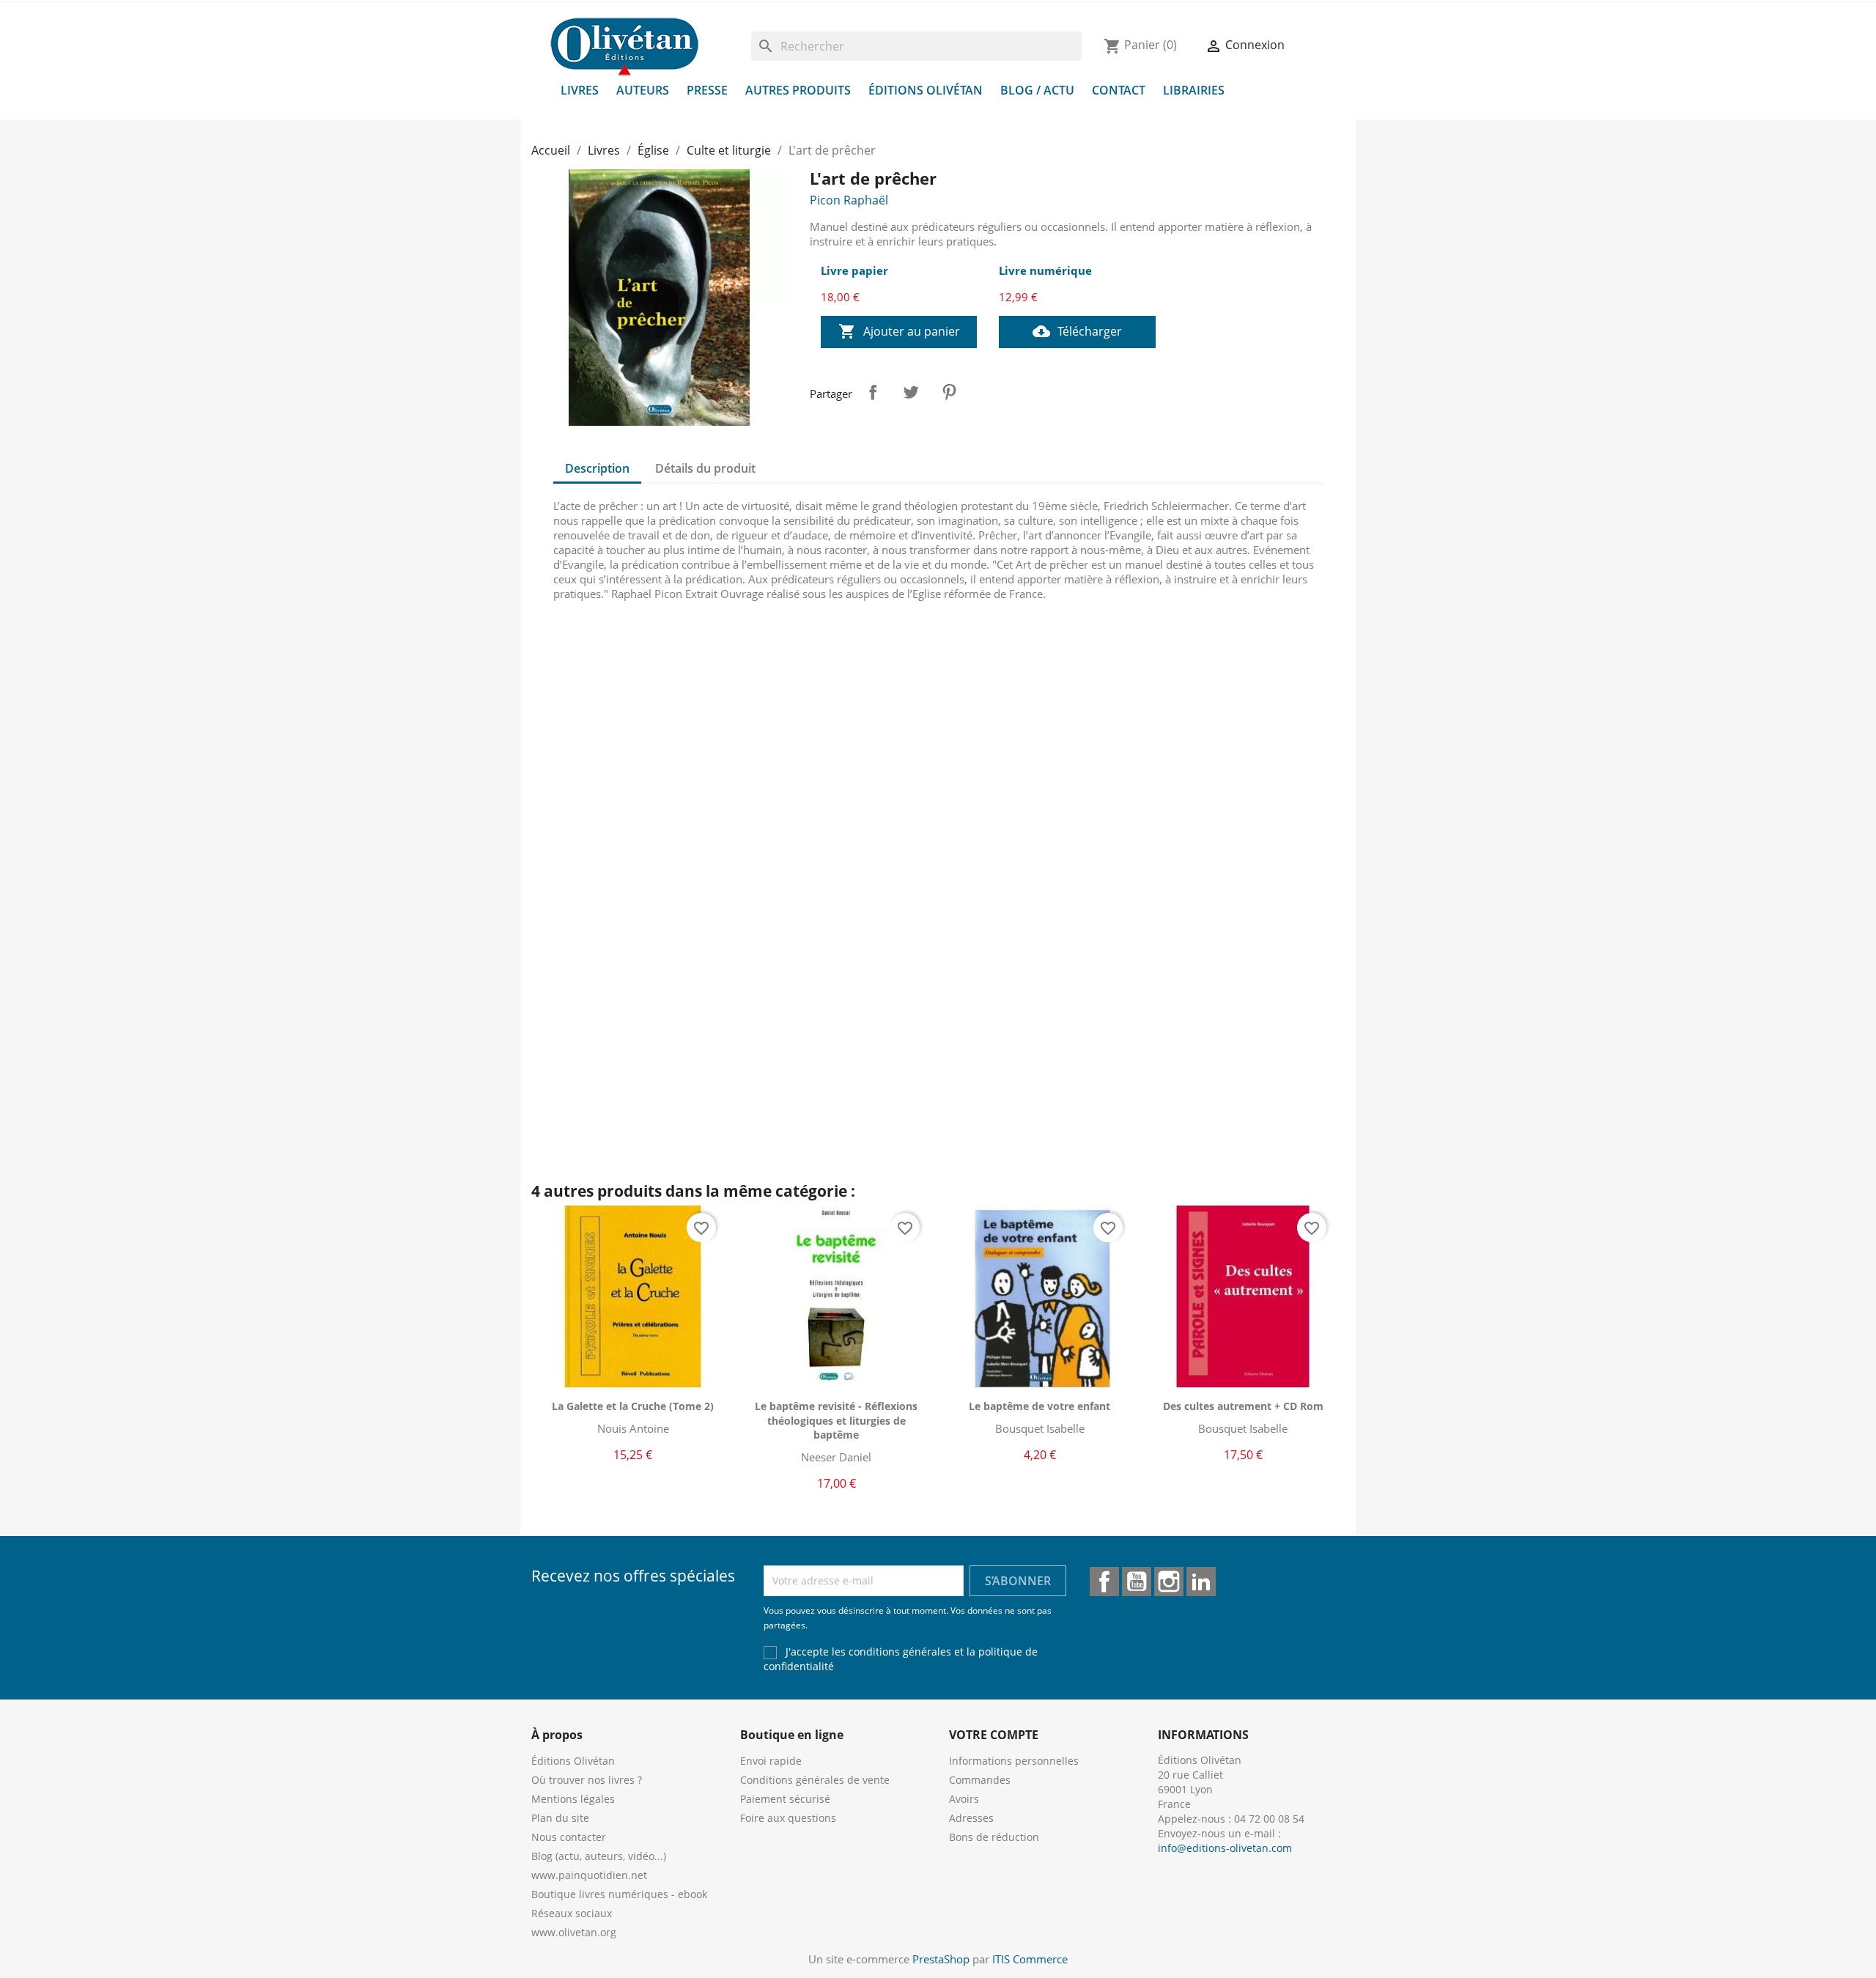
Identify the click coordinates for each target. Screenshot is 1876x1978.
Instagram (1169, 1582)
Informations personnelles (1014, 1761)
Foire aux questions (788, 1818)
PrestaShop (941, 1959)
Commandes (980, 1780)
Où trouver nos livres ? (587, 1780)
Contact (1119, 90)
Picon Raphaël (849, 200)
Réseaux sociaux (572, 1913)
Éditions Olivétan (926, 90)
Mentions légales (573, 1799)
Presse (707, 90)
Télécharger (1077, 331)
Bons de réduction (994, 1837)
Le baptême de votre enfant (1039, 1406)
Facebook (1104, 1582)
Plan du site (560, 1818)
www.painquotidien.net (589, 1875)
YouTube (1137, 1582)
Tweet (911, 392)
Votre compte (994, 1735)
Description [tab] (597, 468)
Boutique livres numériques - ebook (619, 1894)
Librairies (1194, 90)
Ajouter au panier (899, 331)
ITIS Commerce (1030, 1959)
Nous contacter (569, 1837)
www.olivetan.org (574, 1932)
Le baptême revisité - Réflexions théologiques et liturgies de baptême (836, 1421)
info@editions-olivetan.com (1225, 1848)
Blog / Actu (1037, 90)
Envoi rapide (771, 1761)
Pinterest (949, 392)
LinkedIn (1201, 1582)
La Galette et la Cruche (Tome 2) (633, 1406)
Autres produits (798, 90)
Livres (580, 90)
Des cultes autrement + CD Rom (1243, 1406)
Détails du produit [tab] (705, 468)
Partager (873, 392)
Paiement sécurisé (785, 1799)
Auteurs (643, 90)
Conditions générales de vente (815, 1780)
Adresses (971, 1818)
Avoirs (964, 1799)
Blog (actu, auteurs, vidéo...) (599, 1856)
